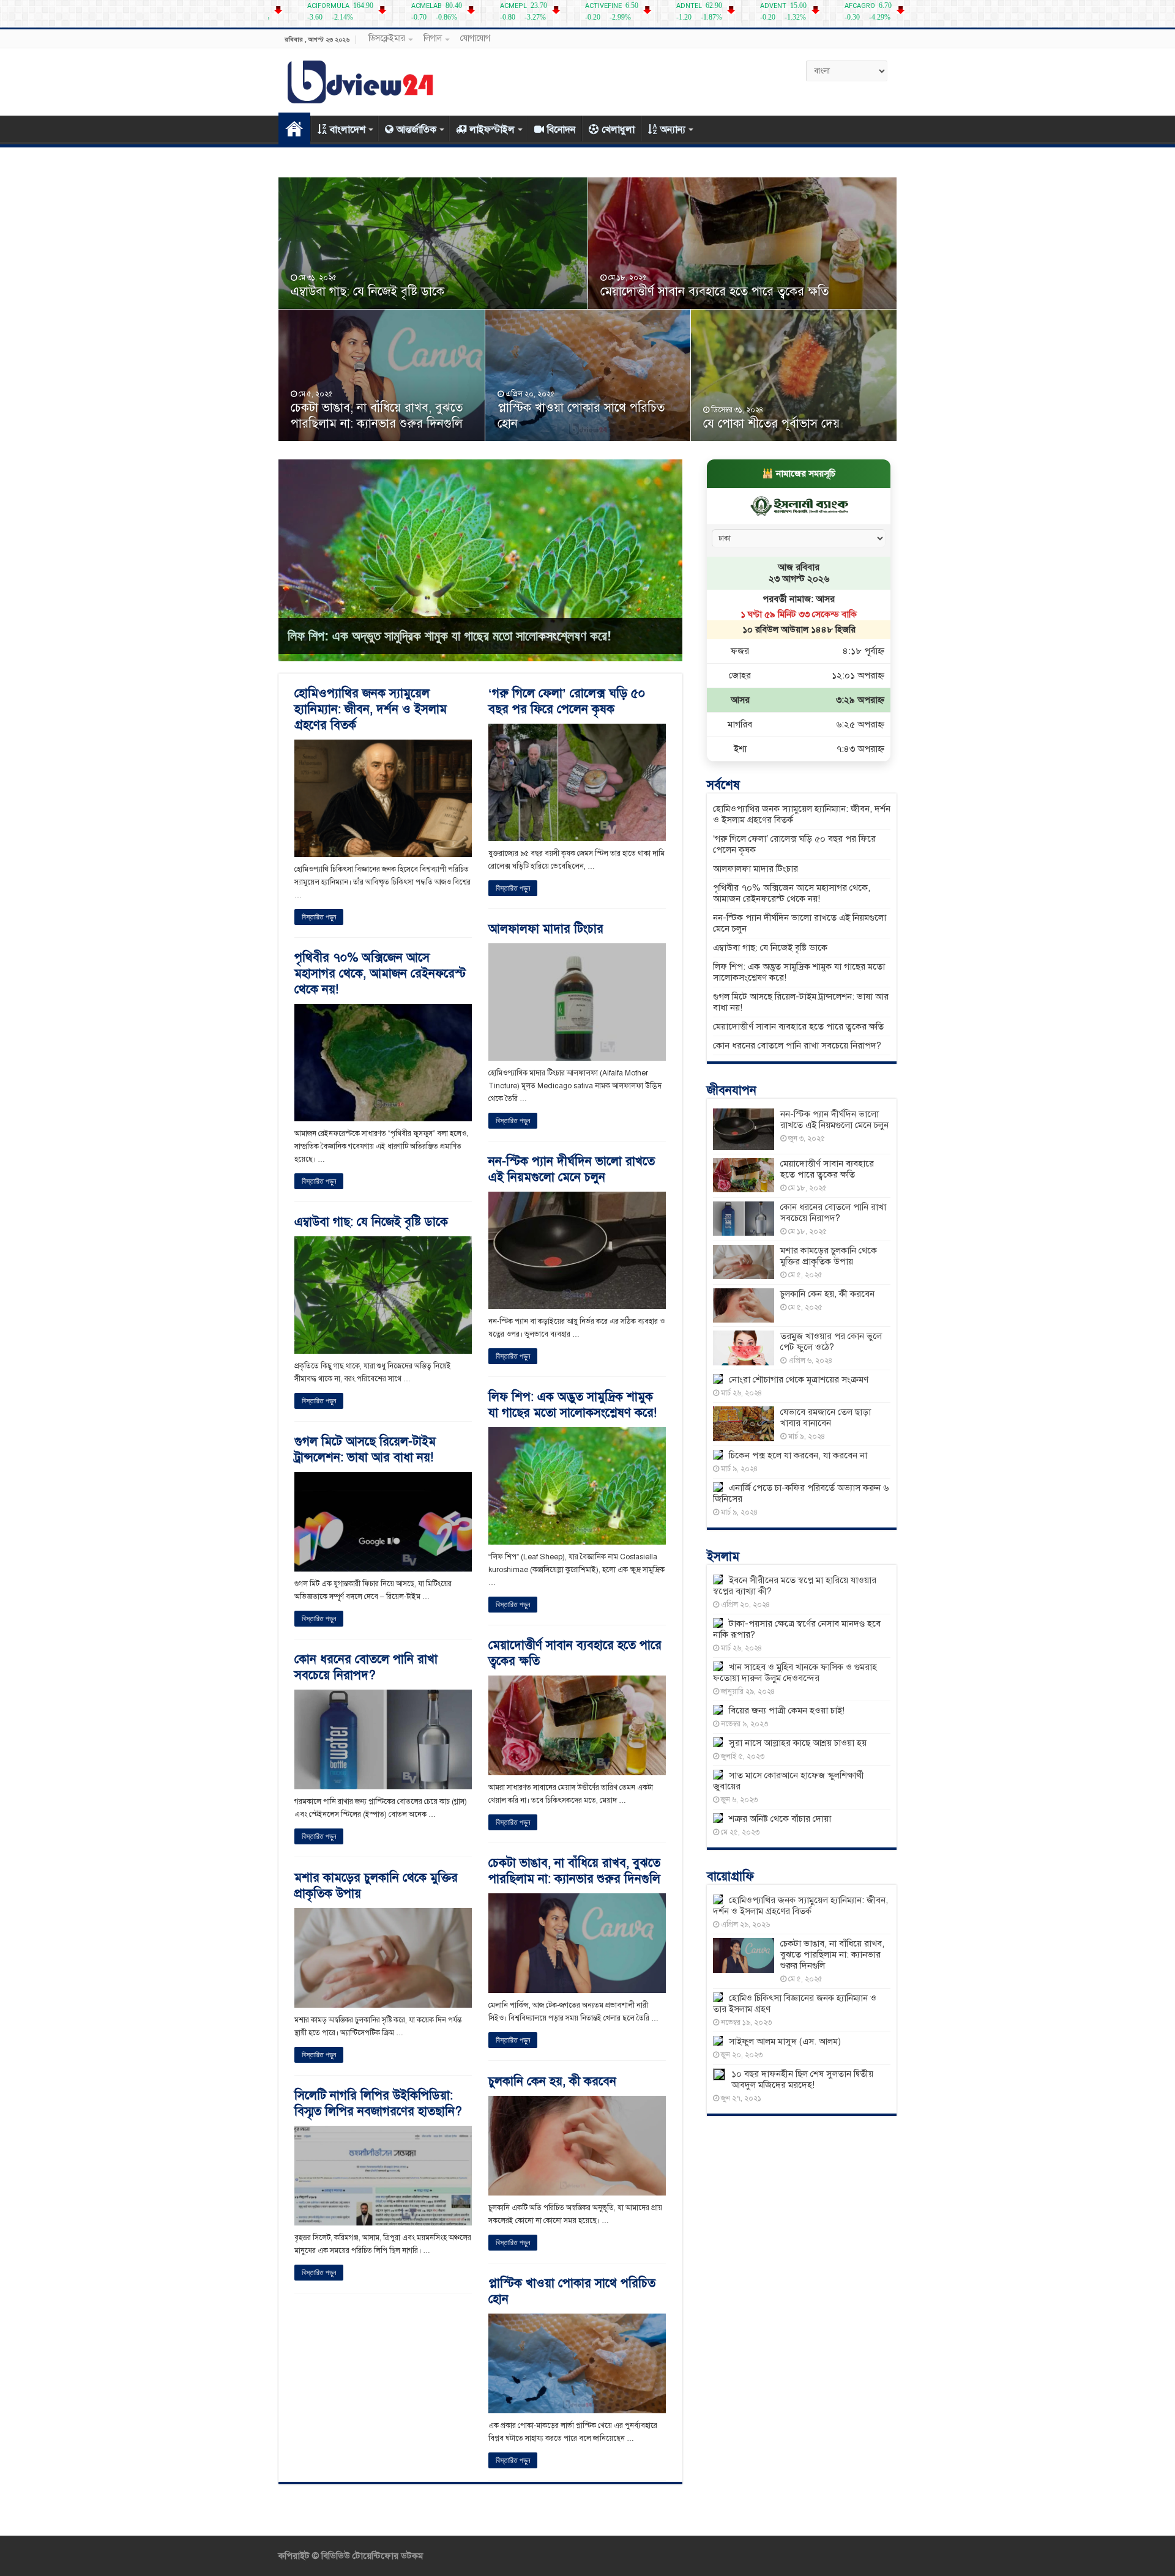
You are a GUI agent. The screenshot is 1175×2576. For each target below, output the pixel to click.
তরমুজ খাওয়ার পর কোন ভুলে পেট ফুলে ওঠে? (831, 1342)
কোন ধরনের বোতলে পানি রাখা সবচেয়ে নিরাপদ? (366, 1667)
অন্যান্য (673, 130)
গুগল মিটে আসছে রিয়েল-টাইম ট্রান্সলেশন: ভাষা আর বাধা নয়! (365, 1449)
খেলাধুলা (618, 130)
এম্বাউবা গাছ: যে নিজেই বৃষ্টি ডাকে (367, 291)
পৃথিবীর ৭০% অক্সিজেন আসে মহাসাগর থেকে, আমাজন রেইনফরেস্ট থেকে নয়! (380, 974)
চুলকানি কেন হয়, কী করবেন (552, 2081)
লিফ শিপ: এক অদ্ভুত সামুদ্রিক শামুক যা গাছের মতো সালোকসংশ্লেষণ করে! (449, 636)
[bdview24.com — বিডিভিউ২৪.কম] (361, 80)
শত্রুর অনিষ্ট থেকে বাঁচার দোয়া (780, 1819)
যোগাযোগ (475, 38)
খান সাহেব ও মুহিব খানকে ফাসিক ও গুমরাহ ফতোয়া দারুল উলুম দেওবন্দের (795, 1672)
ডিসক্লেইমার (387, 38)
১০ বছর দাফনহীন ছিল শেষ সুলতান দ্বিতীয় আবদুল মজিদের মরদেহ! (802, 2079)
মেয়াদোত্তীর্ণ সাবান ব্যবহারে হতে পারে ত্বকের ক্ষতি (714, 291)
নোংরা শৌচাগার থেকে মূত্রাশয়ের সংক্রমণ (799, 1379)
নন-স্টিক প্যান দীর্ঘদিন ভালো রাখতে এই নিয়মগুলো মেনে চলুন (572, 1169)
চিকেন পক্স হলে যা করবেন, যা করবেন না (798, 1455)
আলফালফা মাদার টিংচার (546, 929)
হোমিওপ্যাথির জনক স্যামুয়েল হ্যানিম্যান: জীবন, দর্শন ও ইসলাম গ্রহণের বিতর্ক (371, 709)
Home (294, 128)
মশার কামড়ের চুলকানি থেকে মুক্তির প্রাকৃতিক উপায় (829, 1256)
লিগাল (433, 38)
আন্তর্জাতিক (416, 130)
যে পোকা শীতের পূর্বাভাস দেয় (771, 424)
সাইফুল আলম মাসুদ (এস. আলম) (785, 2041)
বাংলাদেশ (348, 130)
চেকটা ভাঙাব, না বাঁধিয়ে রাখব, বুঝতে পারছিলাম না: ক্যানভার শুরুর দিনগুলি (377, 416)
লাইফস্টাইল (492, 130)
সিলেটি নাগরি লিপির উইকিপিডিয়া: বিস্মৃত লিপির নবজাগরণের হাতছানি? (378, 2103)
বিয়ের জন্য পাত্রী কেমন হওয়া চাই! (787, 1710)
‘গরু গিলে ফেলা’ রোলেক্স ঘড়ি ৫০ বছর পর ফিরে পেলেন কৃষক (567, 701)
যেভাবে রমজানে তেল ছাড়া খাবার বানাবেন (826, 1417)
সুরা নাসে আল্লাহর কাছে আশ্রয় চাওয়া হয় (798, 1743)
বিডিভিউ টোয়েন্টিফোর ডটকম (371, 2556)
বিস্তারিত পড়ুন (319, 917)
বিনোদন (561, 130)
